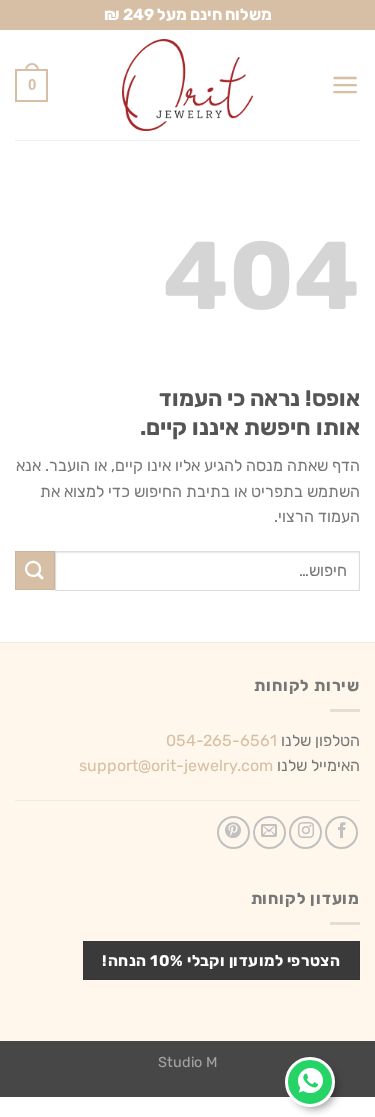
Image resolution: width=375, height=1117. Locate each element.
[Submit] (35, 570)
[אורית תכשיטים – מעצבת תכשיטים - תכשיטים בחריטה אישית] (188, 85)
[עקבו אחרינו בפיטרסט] (233, 832)
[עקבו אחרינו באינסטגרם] (305, 832)
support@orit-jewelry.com (176, 765)
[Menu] (345, 85)
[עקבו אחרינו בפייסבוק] (341, 832)
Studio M (187, 1062)
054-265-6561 (221, 740)
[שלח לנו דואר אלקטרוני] (269, 832)
